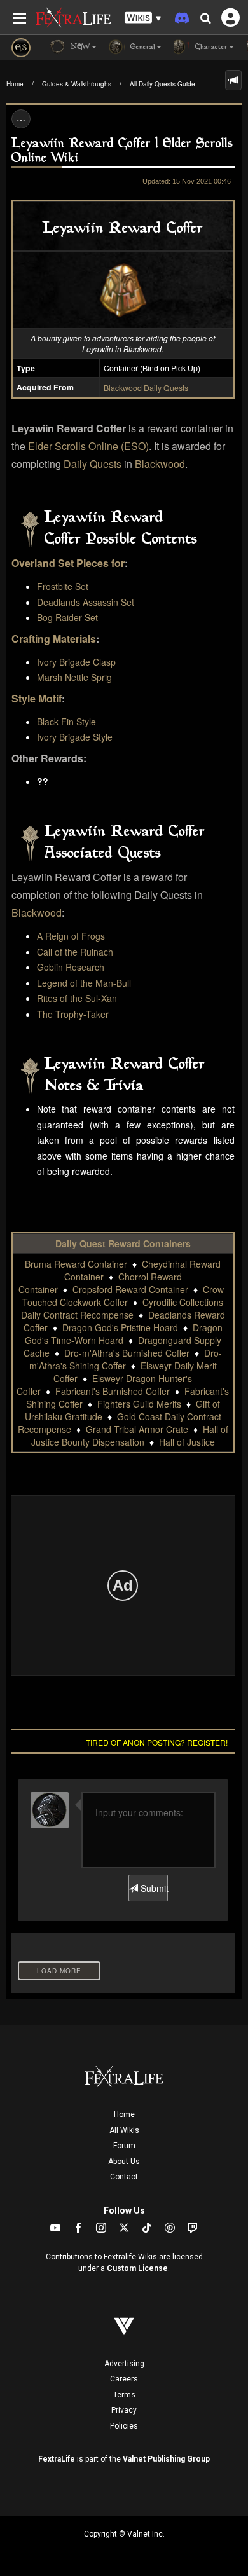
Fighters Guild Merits (139, 1404)
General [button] (141, 47)
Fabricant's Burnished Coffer (113, 1391)
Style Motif (37, 698)
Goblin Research (71, 967)
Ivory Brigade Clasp (76, 662)
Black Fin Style (66, 722)
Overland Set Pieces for (68, 563)
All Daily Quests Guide (162, 84)
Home (15, 84)
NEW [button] (79, 47)
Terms (124, 2395)
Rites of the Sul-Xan (77, 998)
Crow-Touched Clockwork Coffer (125, 1296)
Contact (124, 2177)
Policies (124, 2426)
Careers (124, 2379)
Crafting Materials (54, 639)
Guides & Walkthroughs (77, 84)
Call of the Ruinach (75, 952)
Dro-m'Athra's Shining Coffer (126, 1359)
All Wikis (124, 2130)
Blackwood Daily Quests (146, 387)
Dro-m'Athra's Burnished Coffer (127, 1353)
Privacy (124, 2410)
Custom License (137, 2268)
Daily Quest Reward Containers (123, 1243)
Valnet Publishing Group (166, 2459)
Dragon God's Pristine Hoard (120, 1327)
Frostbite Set (63, 586)
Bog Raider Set (67, 617)
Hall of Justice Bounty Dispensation (130, 1435)
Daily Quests (93, 464)
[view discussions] (233, 80)
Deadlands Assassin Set (86, 602)
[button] (143, 18)
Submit (153, 1888)
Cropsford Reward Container (130, 1289)
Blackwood (160, 464)
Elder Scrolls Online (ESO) (88, 446)
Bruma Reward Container (76, 1264)
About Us (124, 2162)
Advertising (124, 2364)
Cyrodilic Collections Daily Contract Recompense (122, 1308)
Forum (124, 2146)
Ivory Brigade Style (75, 737)
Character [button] (210, 47)
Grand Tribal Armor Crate (137, 1429)
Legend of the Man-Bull (84, 983)
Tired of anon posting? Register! (157, 1742)
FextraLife (57, 2459)
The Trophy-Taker (73, 1014)
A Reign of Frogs (71, 936)
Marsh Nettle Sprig (74, 677)
